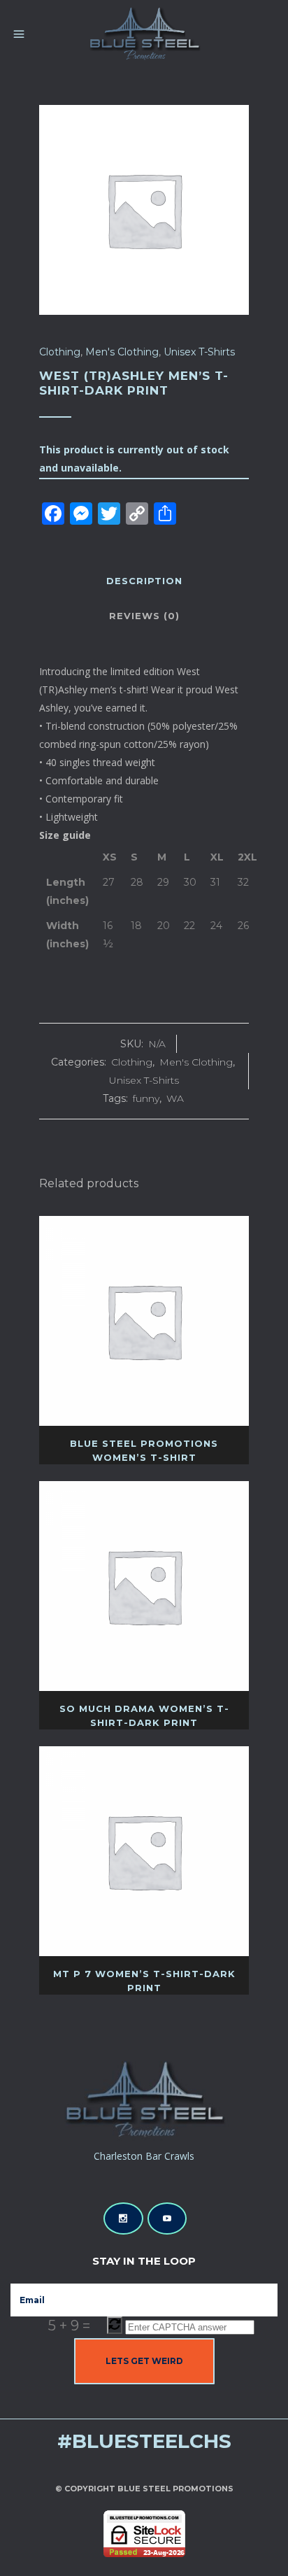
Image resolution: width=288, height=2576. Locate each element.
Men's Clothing (122, 352)
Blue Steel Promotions (175, 2489)
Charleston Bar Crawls (144, 2156)
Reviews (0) (144, 616)
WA (175, 1098)
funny (146, 1098)
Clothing (60, 352)
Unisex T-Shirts (199, 352)
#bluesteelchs (144, 2441)
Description (144, 581)
